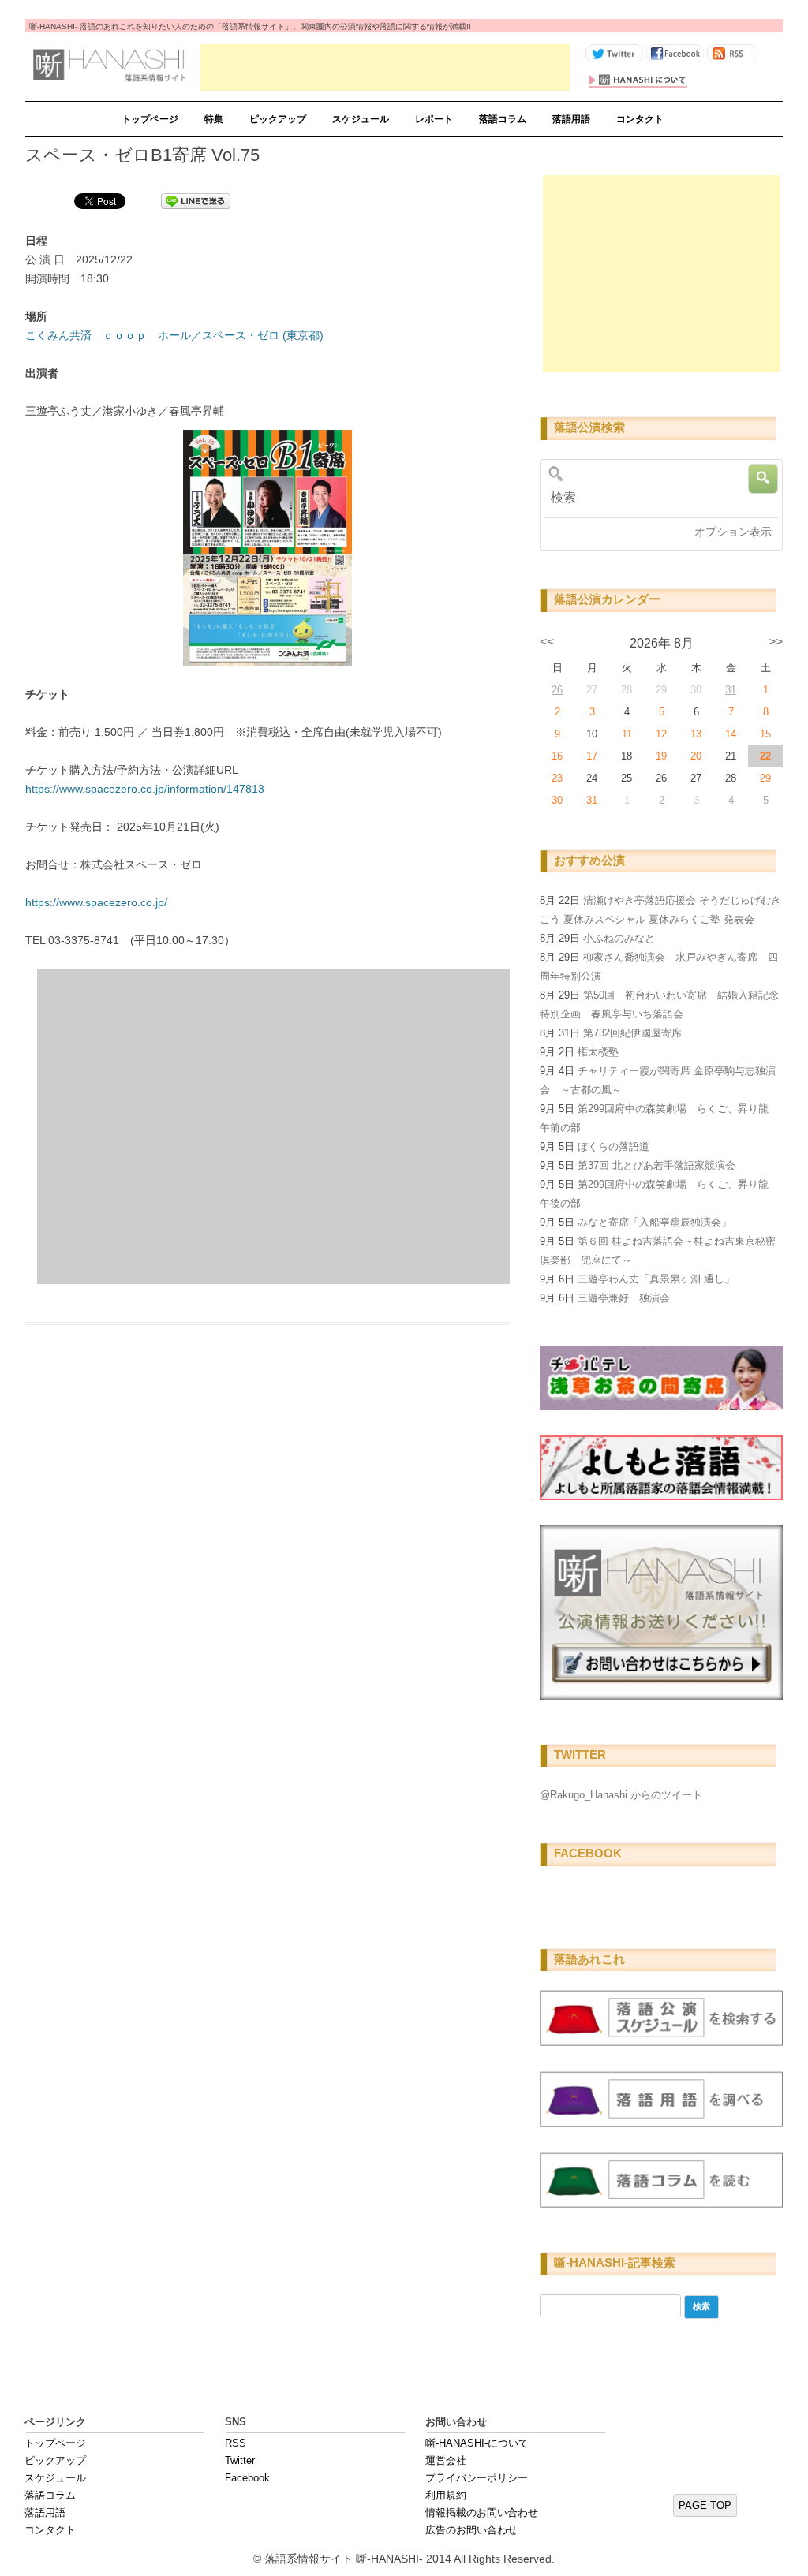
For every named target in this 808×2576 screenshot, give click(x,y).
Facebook (247, 2478)
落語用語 (571, 119)
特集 (214, 119)
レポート (434, 119)
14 (731, 734)
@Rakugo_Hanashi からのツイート (621, 1795)
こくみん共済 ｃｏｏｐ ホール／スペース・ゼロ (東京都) (174, 335)
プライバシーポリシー (477, 2478)
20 (696, 756)
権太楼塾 (598, 1052)
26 (557, 690)
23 (557, 778)
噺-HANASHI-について (477, 2443)
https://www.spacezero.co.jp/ (96, 902)
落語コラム (503, 119)
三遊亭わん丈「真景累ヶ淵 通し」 (656, 1279)
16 (557, 756)
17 (592, 756)
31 (731, 690)
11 (627, 734)
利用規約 (446, 2495)
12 (661, 734)
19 (661, 756)
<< (547, 642)
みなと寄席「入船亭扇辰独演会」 (655, 1222)
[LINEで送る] (196, 200)
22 (765, 756)
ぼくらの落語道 (613, 1146)
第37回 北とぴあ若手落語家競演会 (656, 1165)
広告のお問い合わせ (471, 2530)
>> (776, 642)
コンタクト (640, 119)
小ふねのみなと (619, 938)
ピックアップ (278, 119)
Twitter (240, 2460)
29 (765, 778)
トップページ (150, 119)
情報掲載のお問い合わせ (482, 2513)
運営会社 (446, 2460)
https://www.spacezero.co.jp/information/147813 (145, 789)
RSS (236, 2443)
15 (765, 734)
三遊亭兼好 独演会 (624, 1298)
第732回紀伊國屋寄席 (632, 1033)
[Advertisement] (385, 68)
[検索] (656, 498)
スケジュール (361, 119)
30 (557, 800)
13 (696, 734)
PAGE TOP (705, 2505)
